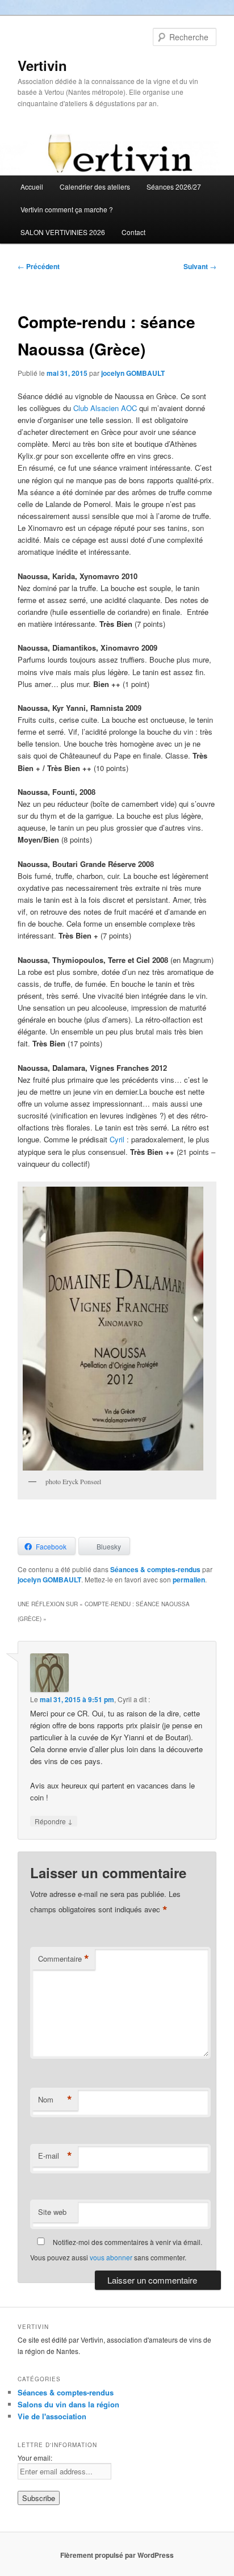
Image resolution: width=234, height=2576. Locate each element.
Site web (52, 2212)
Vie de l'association (52, 2416)
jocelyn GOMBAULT (133, 373)
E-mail (55, 2156)
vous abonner (111, 2257)
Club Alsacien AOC (105, 408)
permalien (189, 1580)
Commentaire (64, 1959)
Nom (55, 2100)
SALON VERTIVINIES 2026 (63, 232)
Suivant (200, 266)
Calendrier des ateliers (95, 187)
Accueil (32, 187)
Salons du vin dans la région (68, 2404)
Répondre (54, 1821)
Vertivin (42, 65)
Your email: (35, 2458)
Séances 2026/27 (174, 187)
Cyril (118, 1139)
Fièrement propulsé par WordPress (117, 2555)
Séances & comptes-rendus (155, 1569)
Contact (133, 232)
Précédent (39, 266)
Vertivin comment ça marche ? (67, 209)
